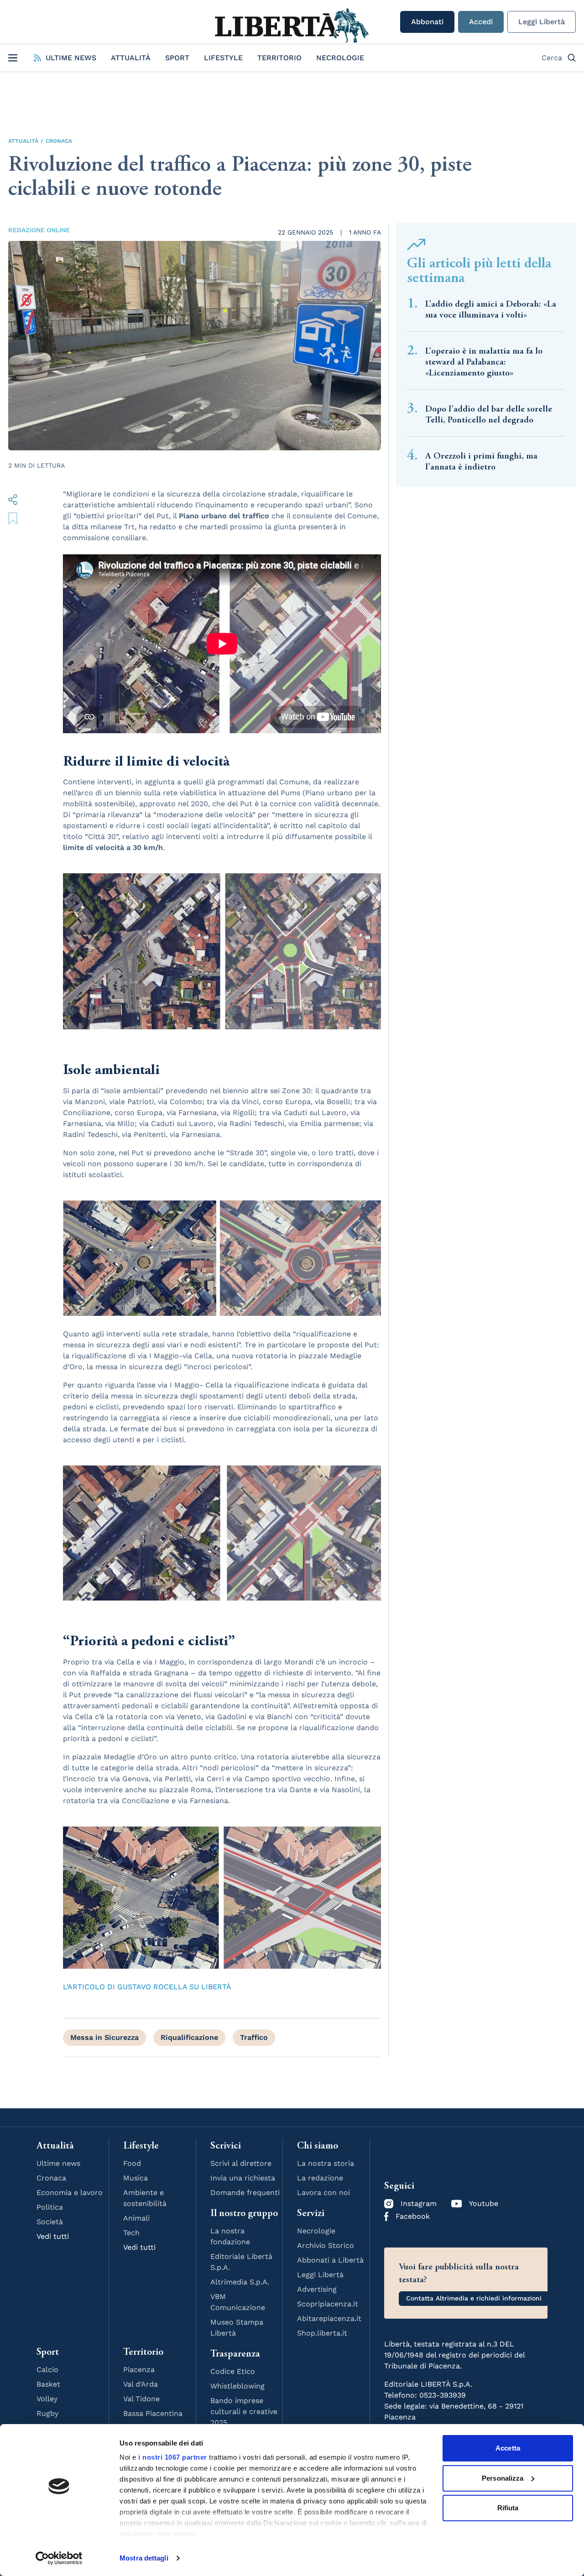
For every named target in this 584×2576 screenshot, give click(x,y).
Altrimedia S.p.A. (240, 2282)
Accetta (508, 2448)
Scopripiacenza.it (328, 2304)
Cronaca (59, 141)
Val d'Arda (141, 2384)
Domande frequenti (245, 2193)
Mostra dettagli (144, 2558)
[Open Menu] (13, 58)
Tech (131, 2233)
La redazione (320, 2178)
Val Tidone (141, 2399)
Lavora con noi (323, 2193)
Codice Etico (233, 2371)
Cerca (552, 58)
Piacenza (139, 2370)
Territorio (279, 58)
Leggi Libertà (542, 22)
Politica (50, 2207)
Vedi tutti (53, 2236)
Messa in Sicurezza (104, 2037)
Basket (48, 2384)
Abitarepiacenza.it (329, 2318)
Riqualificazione (189, 2037)
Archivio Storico (326, 2245)
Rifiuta (508, 2508)
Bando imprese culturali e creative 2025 (244, 2412)
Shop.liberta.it (322, 2333)
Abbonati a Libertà (330, 2260)
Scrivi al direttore (241, 2163)
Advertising (317, 2289)
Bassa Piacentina (153, 2413)
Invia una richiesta (243, 2178)
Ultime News (71, 58)
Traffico (254, 2037)
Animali (136, 2218)
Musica (136, 2178)
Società (50, 2222)
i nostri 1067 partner (173, 2457)
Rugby (47, 2413)
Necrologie (340, 58)
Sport (177, 58)
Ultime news (58, 2163)
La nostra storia (326, 2163)
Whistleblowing (237, 2386)
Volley (47, 2399)
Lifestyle (223, 58)
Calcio (47, 2370)
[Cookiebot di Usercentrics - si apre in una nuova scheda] (59, 2558)
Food (132, 2163)
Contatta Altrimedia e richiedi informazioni (474, 2298)
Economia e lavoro (70, 2193)
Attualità (131, 58)
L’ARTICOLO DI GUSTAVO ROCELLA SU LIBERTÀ (147, 1987)
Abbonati (427, 22)
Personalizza (503, 2478)
